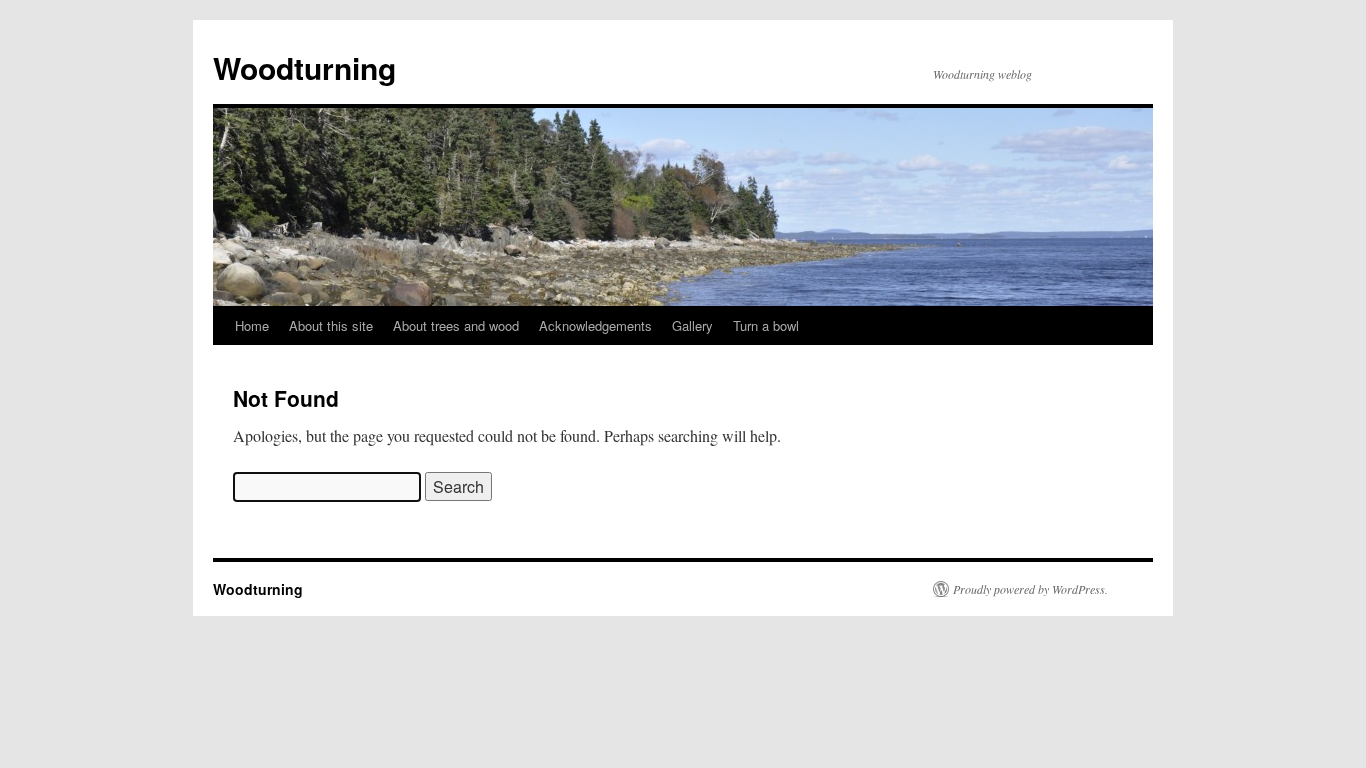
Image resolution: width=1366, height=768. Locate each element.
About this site (331, 325)
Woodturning (304, 67)
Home (252, 325)
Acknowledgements (595, 325)
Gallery (692, 325)
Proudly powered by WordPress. (1030, 589)
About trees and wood (456, 325)
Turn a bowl (766, 325)
